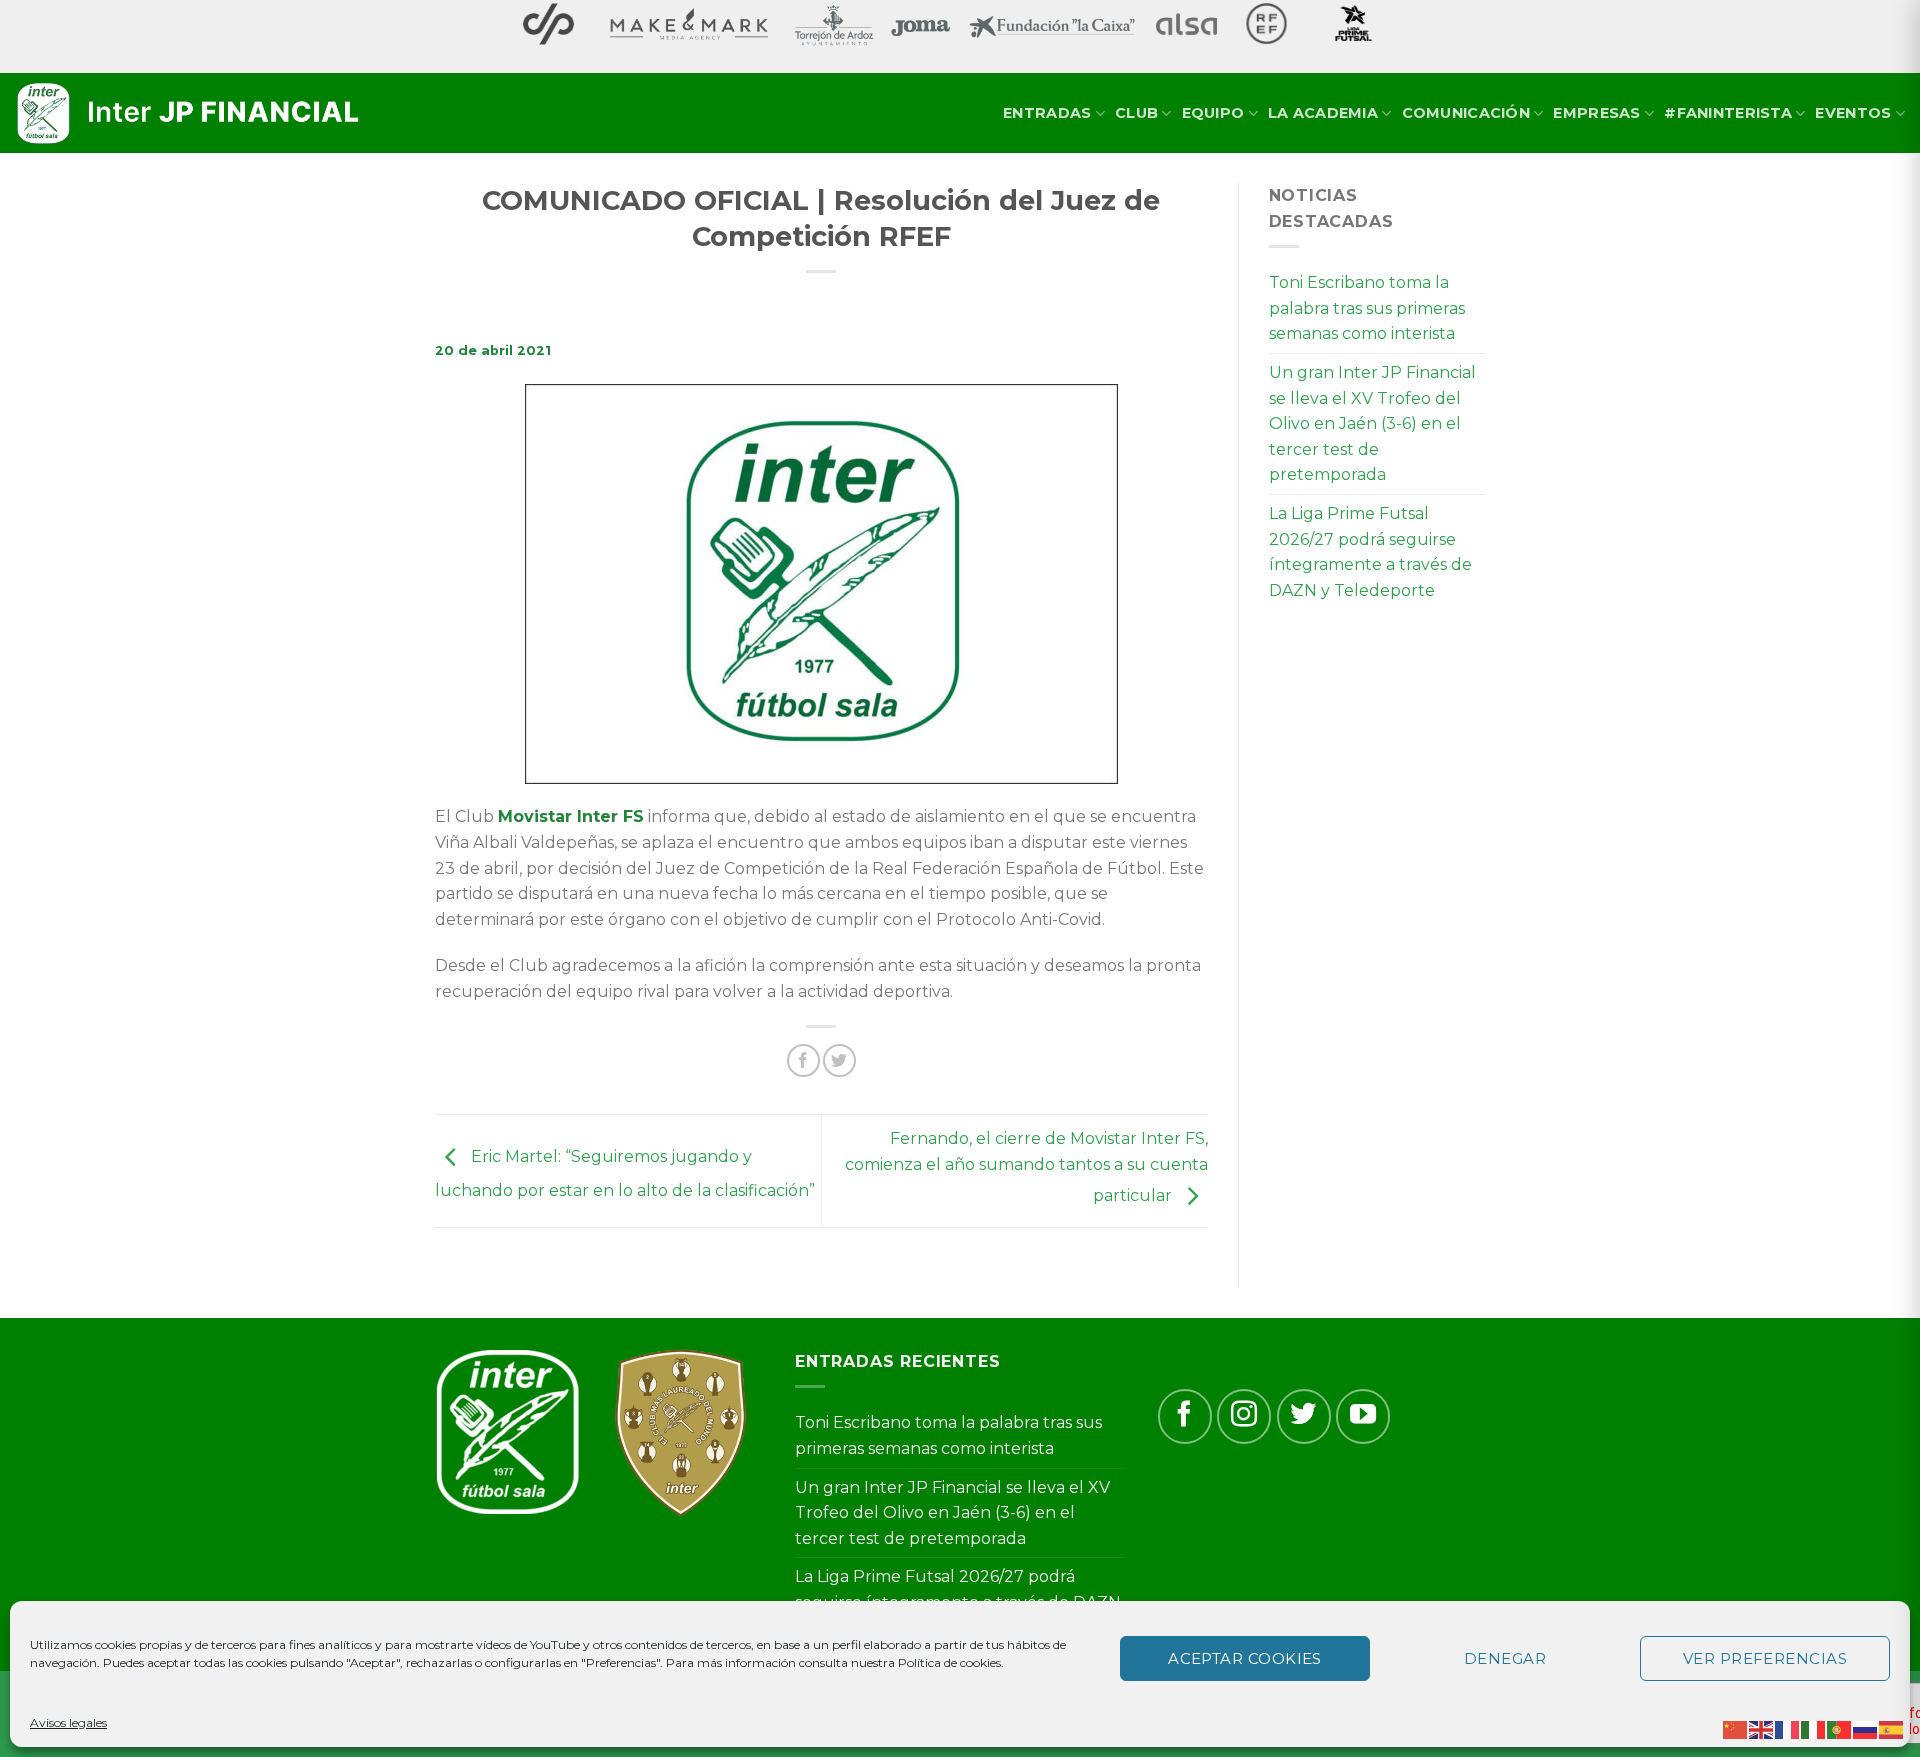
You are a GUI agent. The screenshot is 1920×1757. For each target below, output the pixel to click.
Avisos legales (68, 1722)
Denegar (1505, 1658)
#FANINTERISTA (1728, 113)
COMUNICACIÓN (1466, 113)
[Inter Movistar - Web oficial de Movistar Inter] (190, 114)
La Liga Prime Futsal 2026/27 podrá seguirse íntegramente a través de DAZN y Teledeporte (1370, 552)
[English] (1762, 1728)
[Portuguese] (1840, 1728)
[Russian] (1866, 1728)
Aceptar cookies (1245, 1658)
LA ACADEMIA (1323, 113)
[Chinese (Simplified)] (1736, 1728)
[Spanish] (1892, 1728)
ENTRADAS (1047, 113)
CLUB (1136, 113)
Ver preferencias (1765, 1658)
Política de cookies (949, 1662)
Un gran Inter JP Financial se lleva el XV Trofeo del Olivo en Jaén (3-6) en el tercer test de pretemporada (1372, 423)
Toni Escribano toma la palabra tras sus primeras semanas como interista (1367, 308)
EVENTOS (1853, 113)
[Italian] (1814, 1728)
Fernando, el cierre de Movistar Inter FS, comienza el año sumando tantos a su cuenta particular (1026, 1167)
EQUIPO (1213, 113)
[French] (1788, 1728)
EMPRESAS (1596, 113)
